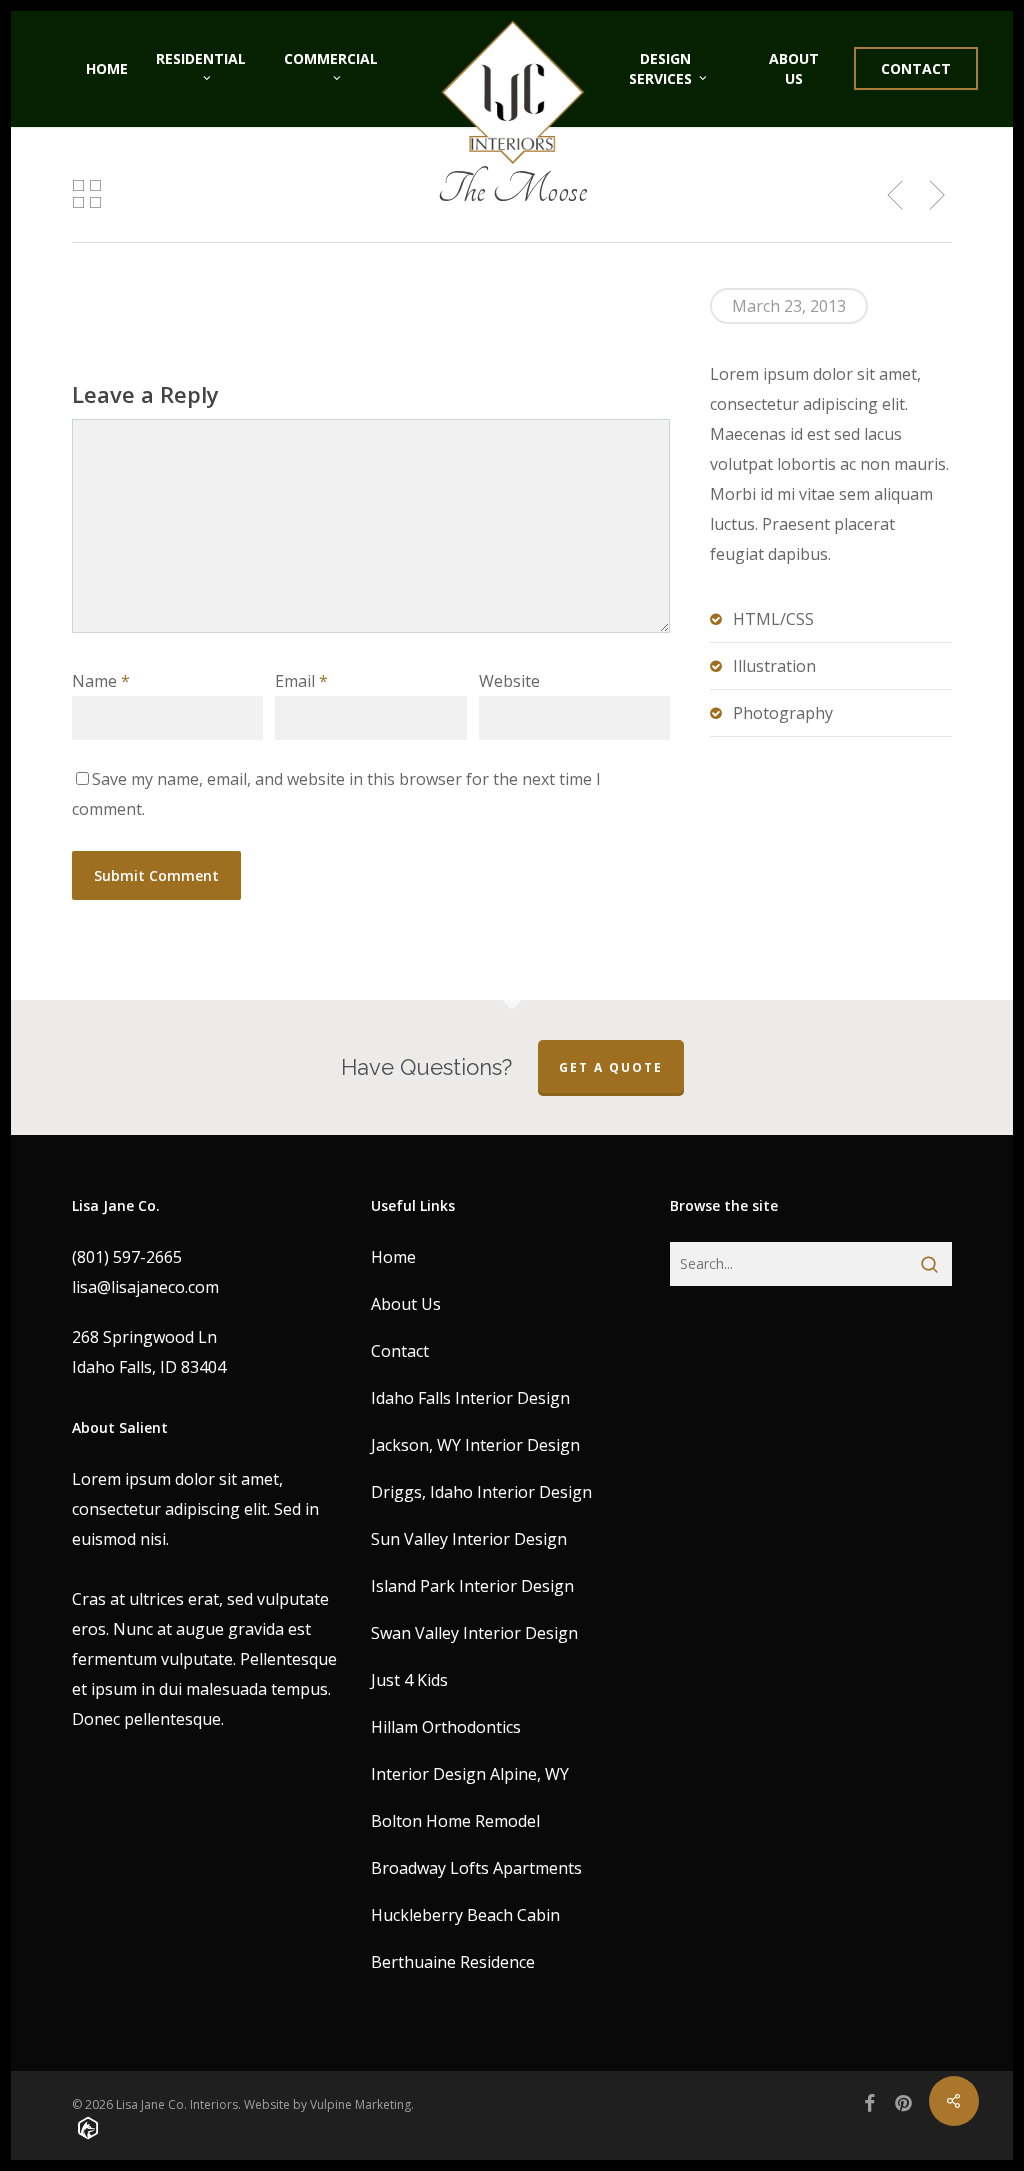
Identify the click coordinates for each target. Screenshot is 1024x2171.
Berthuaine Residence (453, 1962)
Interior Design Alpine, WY (470, 1774)
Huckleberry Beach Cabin (465, 1915)
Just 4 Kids (409, 1680)
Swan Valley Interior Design (474, 1633)
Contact (400, 1351)
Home (393, 1257)
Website (509, 681)
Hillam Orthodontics (446, 1727)
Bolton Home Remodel (455, 1821)
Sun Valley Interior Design (469, 1539)
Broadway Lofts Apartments (476, 1868)
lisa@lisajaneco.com (145, 1287)
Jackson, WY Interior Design (475, 1445)
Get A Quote (611, 1067)
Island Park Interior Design (472, 1586)
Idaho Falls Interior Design (470, 1398)
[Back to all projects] (86, 194)
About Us (406, 1304)
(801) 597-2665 (127, 1257)
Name (101, 681)
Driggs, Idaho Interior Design (481, 1492)
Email (301, 681)
